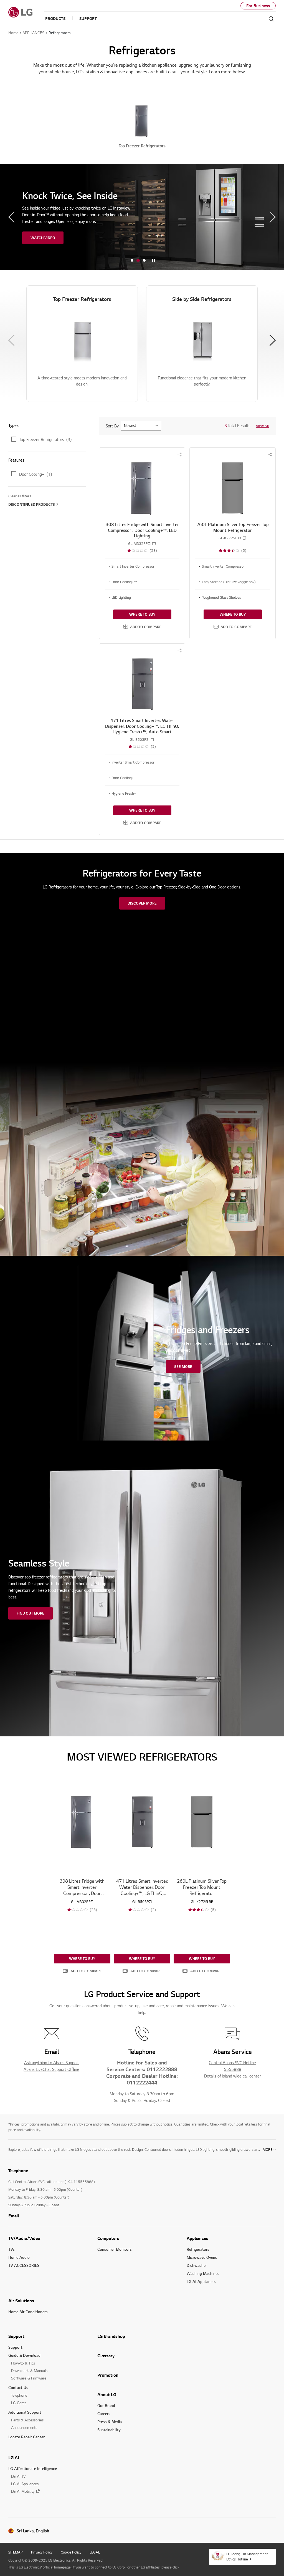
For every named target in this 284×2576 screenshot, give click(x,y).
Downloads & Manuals (29, 2370)
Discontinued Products (32, 504)
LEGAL (95, 2552)
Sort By (112, 426)
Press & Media (110, 2422)
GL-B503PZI (140, 740)
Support (16, 2336)
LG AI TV (18, 2476)
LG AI (14, 2457)
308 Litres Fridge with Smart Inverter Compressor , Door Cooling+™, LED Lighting (142, 530)
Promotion (108, 2375)
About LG (107, 2394)
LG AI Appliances (201, 2281)
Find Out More (31, 1613)
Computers (108, 2238)
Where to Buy (142, 614)
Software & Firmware (29, 2378)
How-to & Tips (23, 2363)
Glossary (106, 2356)
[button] (142, 627)
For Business (258, 6)
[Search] (271, 19)
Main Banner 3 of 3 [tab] (144, 260)
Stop (153, 261)
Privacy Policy (42, 2552)
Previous (11, 217)
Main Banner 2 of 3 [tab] (138, 260)
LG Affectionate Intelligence (33, 2468)
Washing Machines (203, 2273)
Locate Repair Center (26, 2437)
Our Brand (106, 2405)
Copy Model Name (154, 543)
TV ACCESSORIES (24, 2265)
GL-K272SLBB (230, 538)
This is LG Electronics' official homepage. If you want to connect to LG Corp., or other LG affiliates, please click (94, 2567)
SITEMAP (16, 2552)
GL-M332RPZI (139, 544)
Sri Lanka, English (33, 2531)
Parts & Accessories (27, 2420)
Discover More (142, 903)
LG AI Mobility (23, 2491)
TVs (12, 2249)
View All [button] (262, 426)
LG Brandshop (111, 2336)
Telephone (19, 2395)
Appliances (197, 2238)
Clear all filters (20, 496)
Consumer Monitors (115, 2249)
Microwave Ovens (202, 2257)
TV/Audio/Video (24, 2238)
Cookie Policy (71, 2552)
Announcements (24, 2427)
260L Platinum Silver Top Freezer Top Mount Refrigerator (233, 527)
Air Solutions (21, 2301)
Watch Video (43, 238)
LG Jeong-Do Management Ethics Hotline (247, 2556)
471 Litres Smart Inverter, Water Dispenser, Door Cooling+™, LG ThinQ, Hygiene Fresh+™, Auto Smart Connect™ (142, 729)
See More (183, 1366)
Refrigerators (198, 2249)
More (267, 2149)
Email (14, 2216)
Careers (104, 2413)
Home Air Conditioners (28, 2312)
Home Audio (19, 2257)
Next (273, 217)
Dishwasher (197, 2265)
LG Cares (19, 2403)
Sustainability (109, 2430)
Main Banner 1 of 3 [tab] (132, 260)
